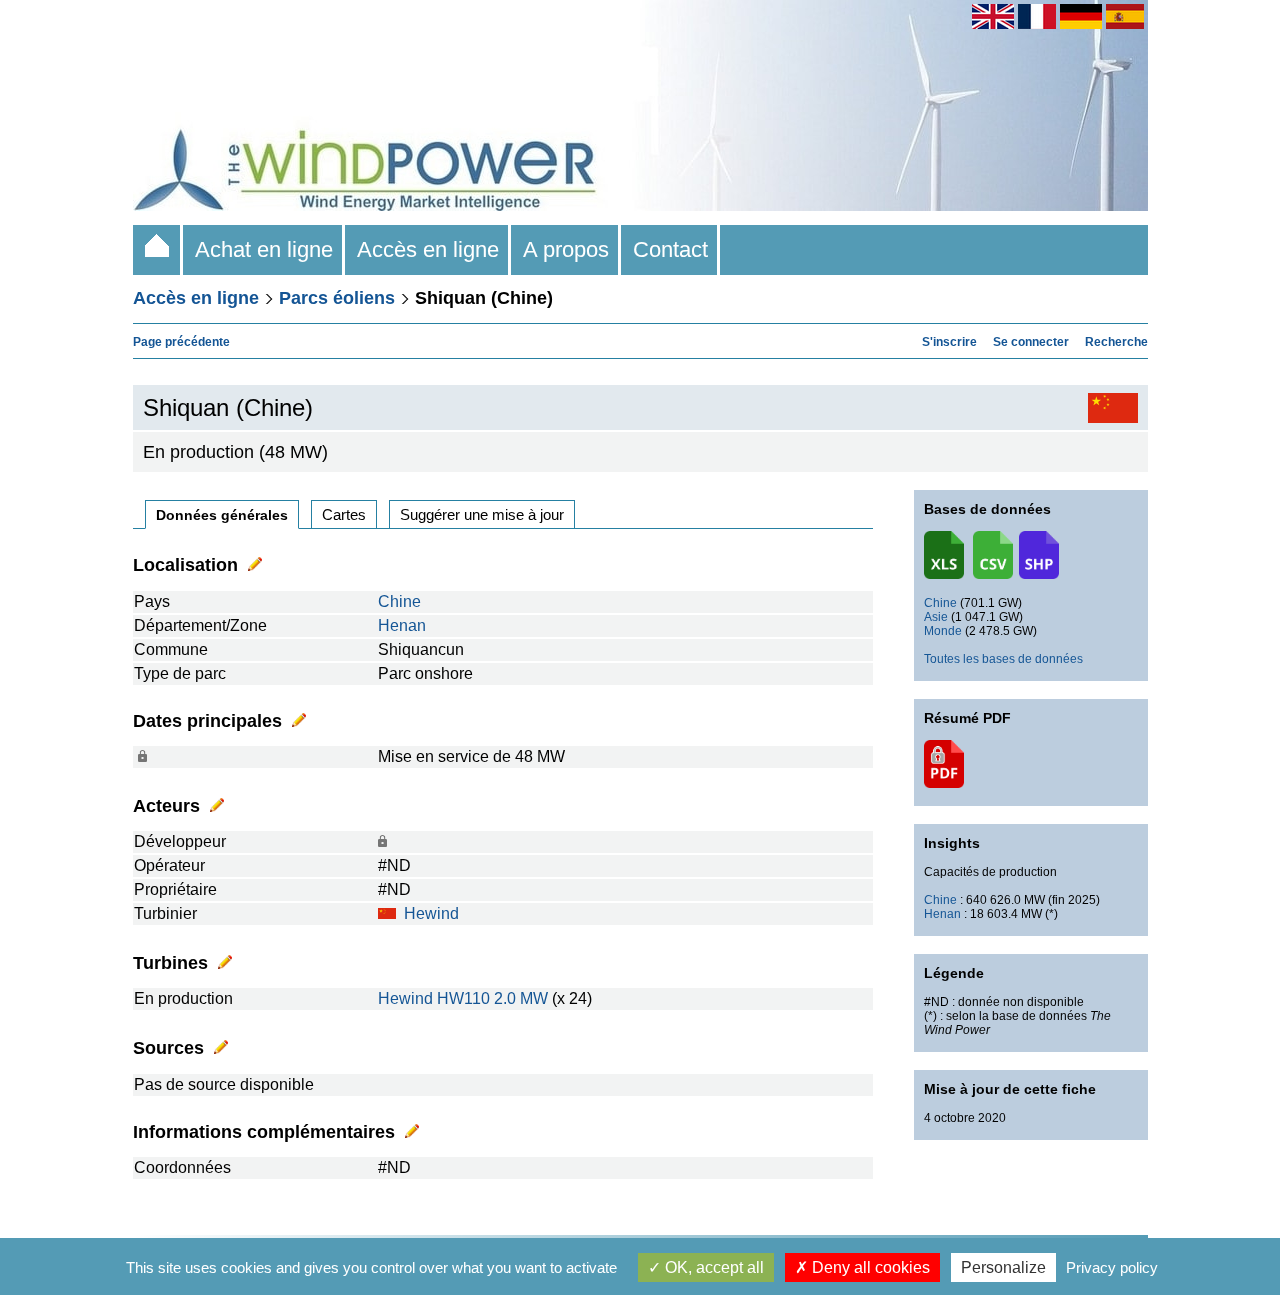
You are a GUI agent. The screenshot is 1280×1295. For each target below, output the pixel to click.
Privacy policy (1112, 1267)
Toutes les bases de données (1003, 659)
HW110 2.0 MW (492, 998)
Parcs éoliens (337, 298)
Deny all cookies (869, 1267)
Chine (399, 601)
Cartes (344, 514)
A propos (566, 249)
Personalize (1003, 1267)
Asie (936, 617)
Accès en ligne (428, 249)
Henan (402, 625)
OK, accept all (712, 1267)
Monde (943, 631)
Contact (670, 249)
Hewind (431, 913)
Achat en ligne (264, 249)
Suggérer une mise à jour (482, 514)
